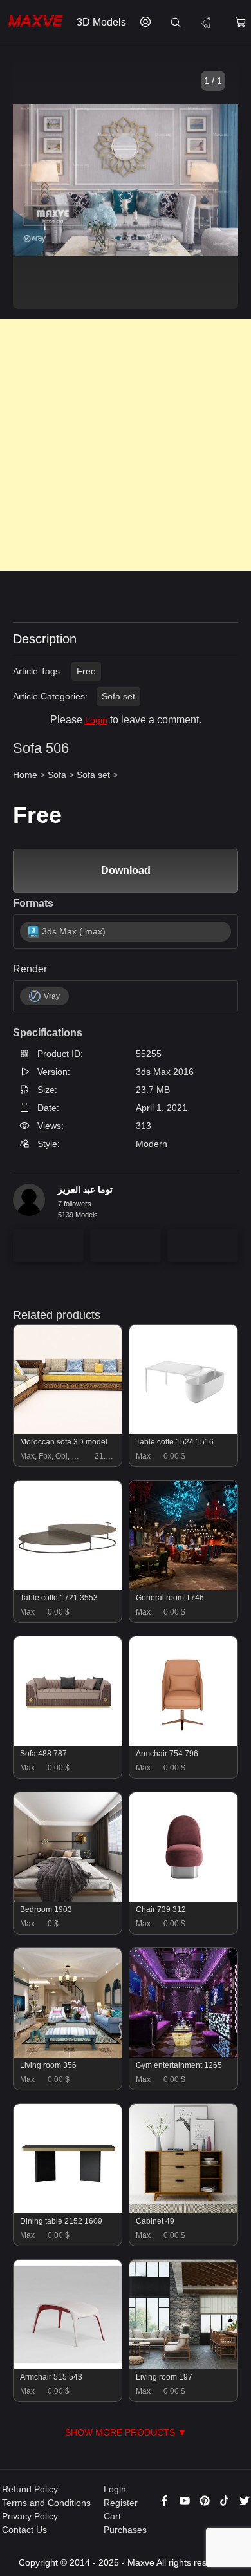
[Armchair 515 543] (68, 2366)
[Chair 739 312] (184, 1899)
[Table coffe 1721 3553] (68, 1587)
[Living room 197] (184, 2366)
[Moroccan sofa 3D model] (68, 1431)
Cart (112, 2516)
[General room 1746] (184, 1587)
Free (86, 671)
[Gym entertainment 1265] (184, 2054)
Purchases (125, 2530)
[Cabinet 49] (184, 2210)
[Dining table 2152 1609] (68, 2210)
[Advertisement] (126, 445)
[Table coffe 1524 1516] (184, 1431)
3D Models (101, 22)
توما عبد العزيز (85, 1189)
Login (96, 720)
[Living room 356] (68, 2054)
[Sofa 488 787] (68, 1743)
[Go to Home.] (35, 23)
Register (121, 2503)
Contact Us (24, 2530)
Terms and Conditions (46, 2503)
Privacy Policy (30, 2516)
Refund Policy (30, 2489)
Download (126, 870)
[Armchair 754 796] (184, 1743)
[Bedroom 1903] (68, 1899)
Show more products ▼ (126, 2432)
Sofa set (118, 696)
